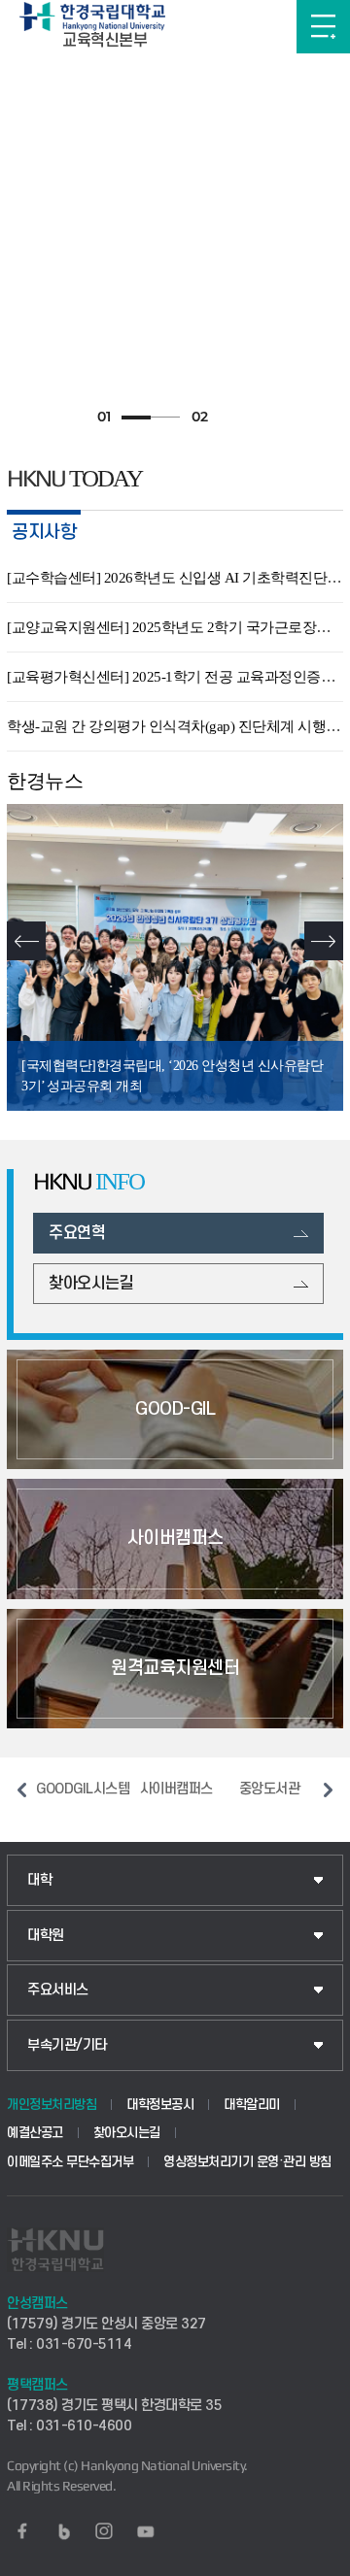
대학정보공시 (160, 2105)
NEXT (324, 941)
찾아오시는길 (127, 2133)
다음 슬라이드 (329, 1790)
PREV (26, 941)
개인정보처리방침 (52, 2105)
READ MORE (335, 534)
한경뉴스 (45, 781)
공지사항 (44, 532)
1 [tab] (136, 418)
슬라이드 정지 (233, 418)
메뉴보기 (323, 27)
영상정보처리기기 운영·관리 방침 (247, 2162)
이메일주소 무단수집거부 (70, 2162)
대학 (39, 1880)
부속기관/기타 (67, 2045)
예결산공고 (35, 2133)
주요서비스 (58, 1990)
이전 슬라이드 (21, 1790)
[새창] (22, 2531)
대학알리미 (252, 2105)
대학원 (46, 1936)
